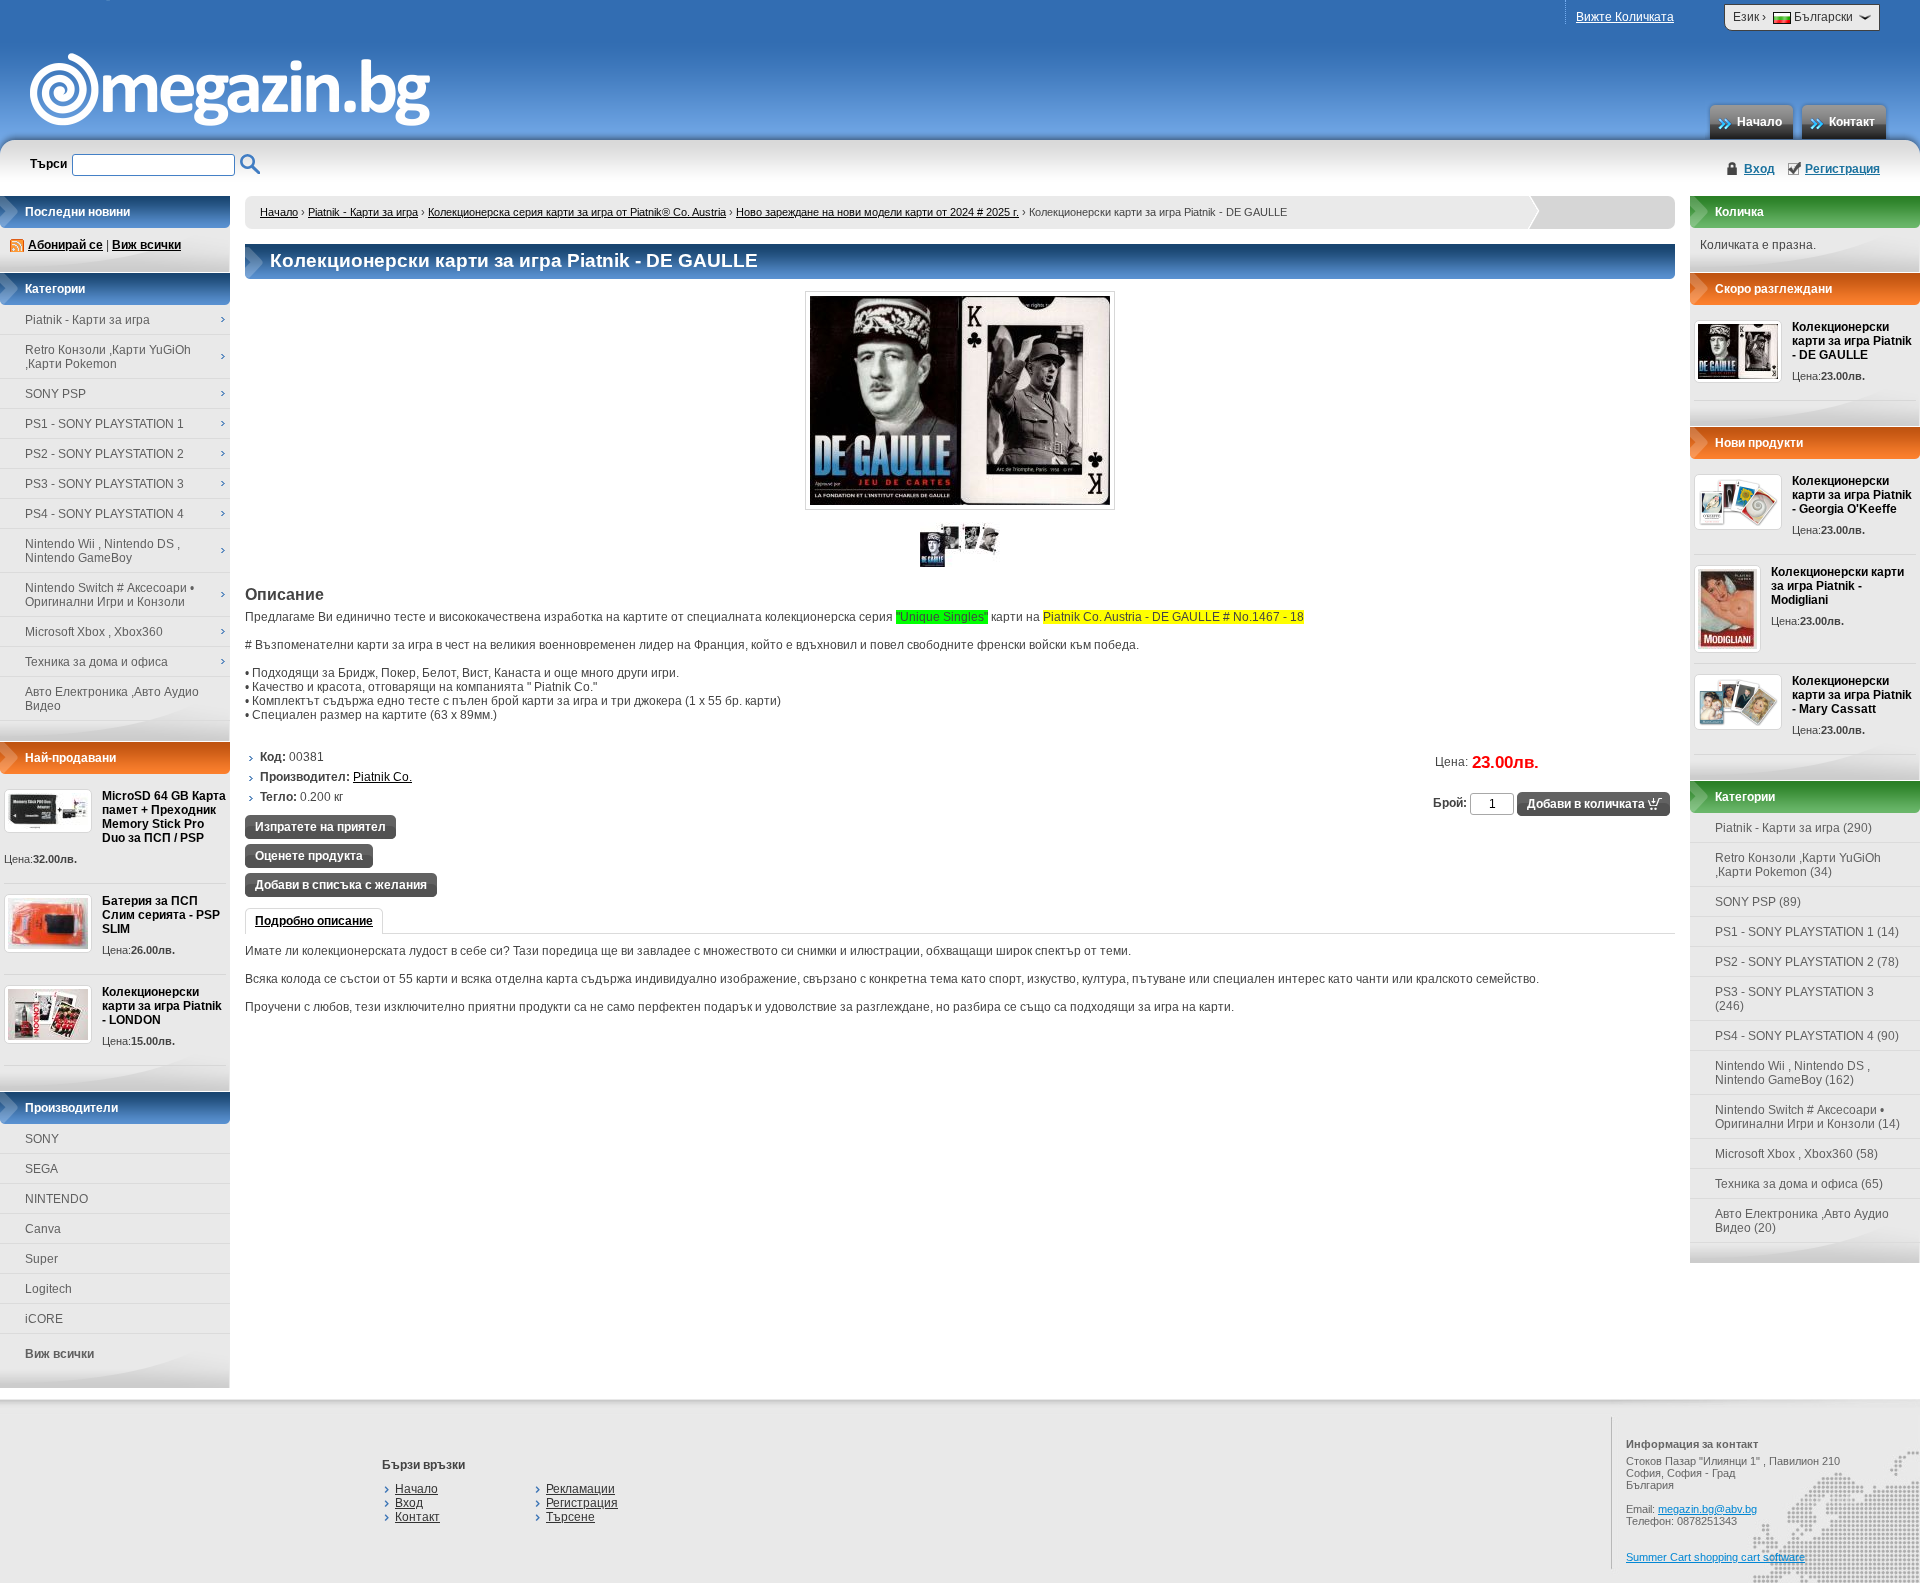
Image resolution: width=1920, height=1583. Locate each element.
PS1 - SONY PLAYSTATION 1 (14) (1807, 932)
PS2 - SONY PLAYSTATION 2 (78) (1807, 962)
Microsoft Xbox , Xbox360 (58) (1796, 1154)
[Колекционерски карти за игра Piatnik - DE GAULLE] (960, 506)
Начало (1759, 122)
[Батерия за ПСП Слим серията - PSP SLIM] (48, 923)
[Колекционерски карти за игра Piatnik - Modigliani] (1727, 609)
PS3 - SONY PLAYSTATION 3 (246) (1794, 999)
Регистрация (1842, 169)
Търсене (570, 1517)
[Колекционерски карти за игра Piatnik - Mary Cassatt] (1738, 702)
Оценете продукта (309, 856)
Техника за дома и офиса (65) (1799, 1184)
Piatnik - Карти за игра (363, 212)
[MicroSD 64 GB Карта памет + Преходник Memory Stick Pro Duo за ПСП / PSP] (48, 811)
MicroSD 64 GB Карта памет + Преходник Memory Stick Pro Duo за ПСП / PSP (164, 817)
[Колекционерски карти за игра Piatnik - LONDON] (48, 1014)
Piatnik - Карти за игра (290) (1793, 828)
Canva (43, 1229)
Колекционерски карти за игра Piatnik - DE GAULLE (1852, 341)
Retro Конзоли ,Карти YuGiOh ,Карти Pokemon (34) (1798, 865)
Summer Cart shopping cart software (1715, 1557)
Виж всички (146, 245)
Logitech (48, 1289)
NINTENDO (56, 1199)
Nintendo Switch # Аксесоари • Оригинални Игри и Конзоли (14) (1807, 1117)
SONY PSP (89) (1758, 902)
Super (41, 1259)
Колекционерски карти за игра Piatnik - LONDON (162, 1006)
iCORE (44, 1319)
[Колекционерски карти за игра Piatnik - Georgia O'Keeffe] (1738, 502)
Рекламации (580, 1489)
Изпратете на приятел (320, 827)
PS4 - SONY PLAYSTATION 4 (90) (1807, 1036)
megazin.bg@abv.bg (1707, 1509)
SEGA (41, 1169)
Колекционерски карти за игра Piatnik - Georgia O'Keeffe (1852, 495)
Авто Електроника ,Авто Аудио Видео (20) (1802, 1221)
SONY (42, 1139)
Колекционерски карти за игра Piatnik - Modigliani (1837, 586)
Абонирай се (65, 245)
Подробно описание (314, 921)
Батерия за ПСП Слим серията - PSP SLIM (161, 915)
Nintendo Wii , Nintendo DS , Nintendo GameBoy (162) (1792, 1073)
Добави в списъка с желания (341, 885)
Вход (1759, 169)
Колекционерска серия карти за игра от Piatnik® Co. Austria (577, 212)
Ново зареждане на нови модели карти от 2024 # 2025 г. (877, 212)
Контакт (1852, 122)
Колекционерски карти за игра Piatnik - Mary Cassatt (1852, 695)
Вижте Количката (1625, 17)
